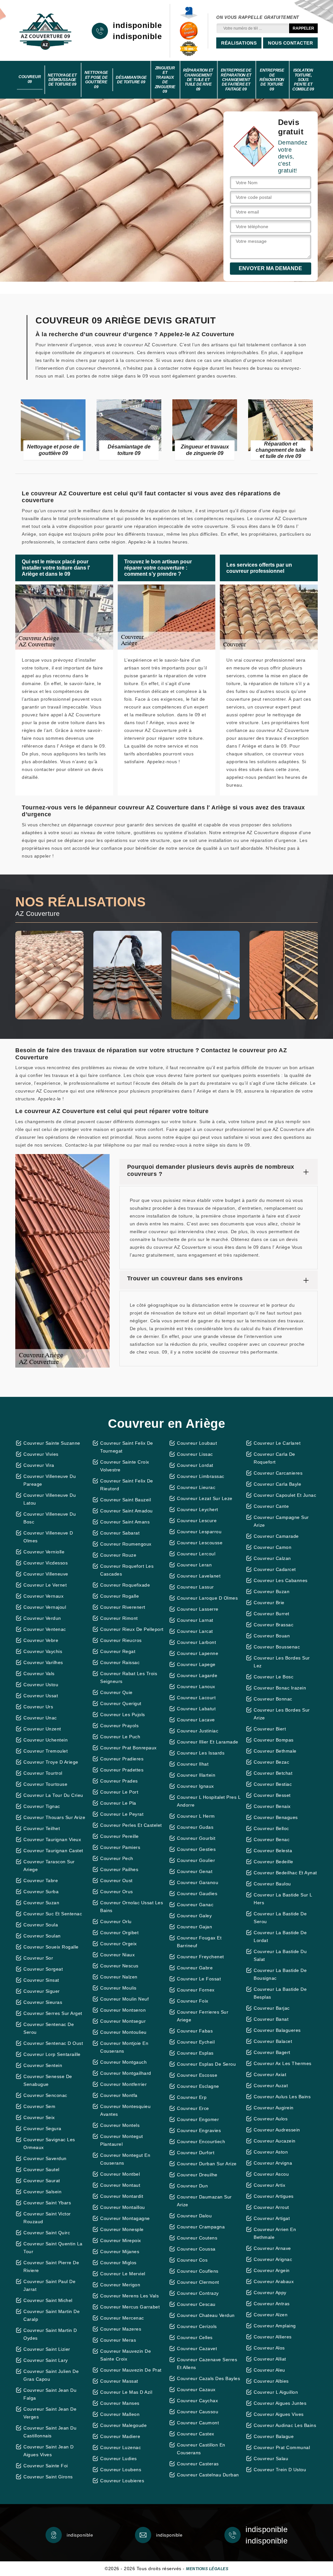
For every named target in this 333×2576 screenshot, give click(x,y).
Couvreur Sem (39, 2106)
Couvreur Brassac (273, 1625)
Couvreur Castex (196, 2434)
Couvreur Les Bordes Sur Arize (282, 1714)
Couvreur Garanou (198, 1882)
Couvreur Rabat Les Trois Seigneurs (129, 1677)
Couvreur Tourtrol (43, 1773)
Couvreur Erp (192, 2097)
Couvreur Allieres (273, 2337)
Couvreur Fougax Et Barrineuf (199, 1942)
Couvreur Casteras (198, 2464)
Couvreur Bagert (272, 2052)
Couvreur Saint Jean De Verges (50, 2413)
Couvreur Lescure (197, 1521)
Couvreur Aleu (269, 2370)
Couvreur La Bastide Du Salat (280, 1955)
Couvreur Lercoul (196, 1554)
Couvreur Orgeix (119, 1944)
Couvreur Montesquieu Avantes (125, 2110)
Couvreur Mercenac (122, 2318)
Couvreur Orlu (116, 1922)
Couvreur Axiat (270, 2074)
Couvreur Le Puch (120, 1737)
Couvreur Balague (274, 2436)
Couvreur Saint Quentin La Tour (53, 2248)
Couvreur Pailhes (119, 1869)
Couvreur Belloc (271, 1828)
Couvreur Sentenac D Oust (53, 2043)
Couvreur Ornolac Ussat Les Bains (132, 1907)
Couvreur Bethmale (275, 1751)
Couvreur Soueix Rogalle (51, 1947)
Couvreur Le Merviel (123, 2274)
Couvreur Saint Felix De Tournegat (127, 1447)
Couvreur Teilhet (42, 1828)
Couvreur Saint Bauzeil (126, 1500)
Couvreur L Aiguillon (276, 2392)
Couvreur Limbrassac (201, 1476)
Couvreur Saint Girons (48, 2477)
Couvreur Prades (119, 1781)
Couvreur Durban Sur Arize (207, 2164)
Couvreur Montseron (123, 2010)
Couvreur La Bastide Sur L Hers (283, 1899)
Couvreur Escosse (197, 2075)
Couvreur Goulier (196, 1860)
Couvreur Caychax (197, 2401)
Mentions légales (207, 2569)
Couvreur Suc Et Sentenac (53, 1914)
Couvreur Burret (272, 1614)
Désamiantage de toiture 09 (131, 80)
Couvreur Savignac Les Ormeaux (49, 2143)
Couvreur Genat (195, 1871)
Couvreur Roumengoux (126, 1544)
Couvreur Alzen (271, 2315)
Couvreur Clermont (198, 2282)
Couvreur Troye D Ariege (51, 1762)
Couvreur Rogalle (120, 1596)
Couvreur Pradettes (122, 1770)
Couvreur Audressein (277, 2130)
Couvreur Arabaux (274, 2281)
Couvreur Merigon (120, 2285)
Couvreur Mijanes (120, 2252)
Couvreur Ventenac (45, 1629)
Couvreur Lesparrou (199, 1532)
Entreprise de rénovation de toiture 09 (272, 80)
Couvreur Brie (269, 1603)
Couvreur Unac (40, 1718)
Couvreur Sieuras (43, 2002)
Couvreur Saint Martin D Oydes (50, 2334)
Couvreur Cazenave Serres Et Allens (207, 2363)
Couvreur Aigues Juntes (280, 2403)
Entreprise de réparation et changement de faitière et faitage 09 (236, 80)
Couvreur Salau (271, 2459)
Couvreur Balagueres (277, 2030)
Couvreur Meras (118, 2340)
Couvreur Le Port (119, 1792)
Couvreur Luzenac (120, 2447)
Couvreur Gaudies (197, 1894)
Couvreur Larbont (196, 1642)
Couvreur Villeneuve (46, 1574)
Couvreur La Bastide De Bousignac (280, 1974)
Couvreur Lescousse (200, 1543)
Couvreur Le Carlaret (277, 1443)
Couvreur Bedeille (273, 1862)
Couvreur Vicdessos (46, 1563)
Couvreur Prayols (119, 1726)
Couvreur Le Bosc (273, 1677)
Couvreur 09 (30, 79)
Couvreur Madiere (120, 2436)
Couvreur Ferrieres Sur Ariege (203, 2016)
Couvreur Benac (272, 1839)
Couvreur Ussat (41, 1696)
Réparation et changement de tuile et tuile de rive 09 (198, 80)
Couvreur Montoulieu (123, 2032)
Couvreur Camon (273, 1547)
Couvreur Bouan (272, 1636)
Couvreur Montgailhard (126, 2073)
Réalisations (239, 43)
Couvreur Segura (42, 2128)
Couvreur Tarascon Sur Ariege (49, 1866)
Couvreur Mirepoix (121, 2240)
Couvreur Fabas (195, 2031)
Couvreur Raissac (120, 1662)
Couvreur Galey (194, 1916)
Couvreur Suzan (41, 1903)
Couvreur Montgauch (123, 2062)
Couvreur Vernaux (43, 1596)
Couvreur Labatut (196, 1709)
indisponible (137, 25)
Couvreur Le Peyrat (122, 1814)
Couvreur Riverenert (123, 1607)
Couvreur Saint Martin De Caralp (52, 2315)
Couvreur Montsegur (123, 2021)
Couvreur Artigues (274, 2196)
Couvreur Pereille (120, 1836)
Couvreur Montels (120, 2125)
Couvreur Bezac (271, 1762)
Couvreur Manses (120, 2403)
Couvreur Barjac (272, 2008)
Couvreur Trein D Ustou (280, 2470)
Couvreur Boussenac (277, 1647)
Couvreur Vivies (41, 1454)
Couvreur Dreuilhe (197, 2175)
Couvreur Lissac (195, 1454)
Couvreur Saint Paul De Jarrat (49, 2285)
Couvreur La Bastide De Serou (280, 1918)
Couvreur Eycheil (196, 2042)
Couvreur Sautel (41, 2170)
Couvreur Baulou (272, 1884)
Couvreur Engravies (199, 2130)
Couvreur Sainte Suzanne (52, 1443)
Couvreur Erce (193, 2108)
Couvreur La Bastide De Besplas (280, 1993)
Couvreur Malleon (120, 2414)
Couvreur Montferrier (123, 2084)
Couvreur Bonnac (273, 1699)
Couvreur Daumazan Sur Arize (204, 2201)
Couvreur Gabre (195, 1968)
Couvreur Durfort (196, 2153)
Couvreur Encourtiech (201, 2142)
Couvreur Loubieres (122, 2481)
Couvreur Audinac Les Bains (285, 2425)
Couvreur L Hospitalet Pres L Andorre (209, 1801)
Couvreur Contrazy (198, 2293)
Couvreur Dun (192, 2186)
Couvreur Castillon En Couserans (201, 2449)
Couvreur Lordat (195, 1465)
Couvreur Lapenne (198, 1653)
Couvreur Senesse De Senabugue (48, 2080)
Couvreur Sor (38, 1958)
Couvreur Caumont (198, 2423)
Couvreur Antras (272, 2304)
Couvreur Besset (272, 1795)
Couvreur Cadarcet (275, 1569)
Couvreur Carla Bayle (277, 1484)
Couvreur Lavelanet (199, 1576)
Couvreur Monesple (122, 2229)
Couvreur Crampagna (201, 2227)
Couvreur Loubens (121, 2470)
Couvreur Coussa (196, 2249)
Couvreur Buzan (272, 1591)
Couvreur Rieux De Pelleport (132, 1629)
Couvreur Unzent (42, 1729)
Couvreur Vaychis (43, 1651)
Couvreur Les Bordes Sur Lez (282, 1662)
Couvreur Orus (117, 1892)
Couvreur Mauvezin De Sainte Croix (126, 2355)
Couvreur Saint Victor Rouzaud (47, 2218)
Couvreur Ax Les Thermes (283, 2063)
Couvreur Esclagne (198, 2086)
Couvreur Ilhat (193, 1764)
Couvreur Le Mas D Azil (126, 2392)
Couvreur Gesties (196, 1849)
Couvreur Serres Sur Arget (53, 2013)
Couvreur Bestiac (273, 1784)
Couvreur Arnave (272, 2248)
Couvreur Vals (39, 1674)
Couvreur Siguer (42, 1991)
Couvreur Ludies (119, 2459)
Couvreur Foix (193, 2001)
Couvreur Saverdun (45, 2158)
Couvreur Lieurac (196, 1487)
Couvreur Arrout (271, 2207)
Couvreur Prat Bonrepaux (128, 1748)
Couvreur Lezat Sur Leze (205, 1498)
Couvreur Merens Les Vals (129, 2296)
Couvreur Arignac (273, 2259)
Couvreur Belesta (273, 1851)
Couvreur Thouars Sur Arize (54, 1817)
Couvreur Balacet (273, 2041)
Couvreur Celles (195, 2337)
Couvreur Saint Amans (125, 1522)
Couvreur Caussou (198, 2412)
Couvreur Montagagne (125, 2218)
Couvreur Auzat (271, 2086)
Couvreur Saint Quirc (47, 2233)
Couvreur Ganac (195, 1905)
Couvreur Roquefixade (125, 1585)
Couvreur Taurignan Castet (53, 1851)
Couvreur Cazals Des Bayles (208, 2378)
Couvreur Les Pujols (123, 1715)
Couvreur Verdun (42, 1618)
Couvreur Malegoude (123, 2425)
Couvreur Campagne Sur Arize (281, 1521)
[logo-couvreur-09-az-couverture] (45, 31)
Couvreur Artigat (272, 2218)
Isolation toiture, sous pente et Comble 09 (303, 80)
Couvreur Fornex (196, 1990)
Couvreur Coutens (197, 2238)
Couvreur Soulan (42, 1936)
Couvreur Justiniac (198, 1731)
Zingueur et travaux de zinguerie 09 (165, 80)
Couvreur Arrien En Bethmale (275, 2233)
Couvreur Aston (271, 2152)
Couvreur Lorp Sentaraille (52, 2054)
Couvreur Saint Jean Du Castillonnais (50, 2432)
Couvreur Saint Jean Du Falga (50, 2394)
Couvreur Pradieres (122, 1759)
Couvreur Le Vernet (45, 1585)
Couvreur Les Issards (201, 1753)
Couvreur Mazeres (121, 2329)
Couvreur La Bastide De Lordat (280, 1936)
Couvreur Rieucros (121, 1640)
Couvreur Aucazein (275, 2141)
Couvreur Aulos (271, 2119)
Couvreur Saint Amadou (127, 1511)
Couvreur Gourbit (196, 1838)
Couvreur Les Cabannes (281, 1580)
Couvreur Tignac (42, 1806)
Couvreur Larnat (195, 1620)
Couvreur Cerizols (197, 2326)
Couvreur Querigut (121, 1703)
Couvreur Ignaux (195, 1786)
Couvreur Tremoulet (46, 1751)
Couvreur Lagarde (197, 1675)
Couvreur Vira (39, 1465)
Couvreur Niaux (117, 1955)
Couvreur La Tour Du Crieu (53, 1795)
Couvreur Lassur (195, 1587)
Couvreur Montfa (119, 2095)
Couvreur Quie (116, 1692)
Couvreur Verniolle (44, 1552)
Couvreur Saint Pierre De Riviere (51, 2266)
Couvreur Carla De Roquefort (274, 1458)
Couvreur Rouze (118, 1555)
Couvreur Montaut (120, 2185)
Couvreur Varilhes (43, 1662)
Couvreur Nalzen (119, 1977)
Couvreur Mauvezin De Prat (131, 2370)
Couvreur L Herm (196, 1816)
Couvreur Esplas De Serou (206, 2064)
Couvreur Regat (118, 1651)
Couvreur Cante (271, 1506)
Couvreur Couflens (198, 2271)
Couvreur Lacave (196, 1720)
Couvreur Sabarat (120, 1533)
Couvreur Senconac (45, 2095)
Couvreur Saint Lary (46, 2360)
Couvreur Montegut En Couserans (125, 2159)
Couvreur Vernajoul (45, 1607)
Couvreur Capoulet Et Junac (285, 1495)
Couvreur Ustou (41, 1685)
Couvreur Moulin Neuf (124, 1999)
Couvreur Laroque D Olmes (207, 1598)
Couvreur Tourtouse (45, 1784)
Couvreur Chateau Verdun (206, 2315)
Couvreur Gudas (195, 1827)
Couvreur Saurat (42, 2181)
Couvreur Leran (194, 1565)
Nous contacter (290, 43)
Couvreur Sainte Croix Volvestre (125, 1466)
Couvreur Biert (270, 1729)
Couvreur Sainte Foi (46, 2466)
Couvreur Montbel (120, 2174)
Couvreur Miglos (118, 2263)
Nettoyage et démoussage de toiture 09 (62, 80)
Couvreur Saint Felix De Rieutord (127, 1485)
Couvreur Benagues (276, 1817)
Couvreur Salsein (42, 2192)
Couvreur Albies (271, 2381)
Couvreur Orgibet (119, 1933)
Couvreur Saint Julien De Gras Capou (51, 2375)
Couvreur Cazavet (197, 2349)
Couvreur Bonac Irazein (280, 1688)
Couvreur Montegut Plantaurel (122, 2140)
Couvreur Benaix (272, 1806)
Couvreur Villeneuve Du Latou (50, 1499)
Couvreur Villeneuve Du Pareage (50, 1480)
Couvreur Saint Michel (48, 2300)
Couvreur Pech (117, 1858)
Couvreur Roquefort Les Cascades (127, 1570)
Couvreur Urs (38, 1707)
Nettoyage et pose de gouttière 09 (96, 80)
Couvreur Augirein (274, 2108)
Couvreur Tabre (41, 1880)
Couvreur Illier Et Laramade (208, 1742)
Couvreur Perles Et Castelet (131, 1825)
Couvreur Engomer (198, 2119)
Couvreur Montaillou (123, 2207)
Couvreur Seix (39, 2117)
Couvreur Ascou (271, 2174)
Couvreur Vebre (41, 1640)
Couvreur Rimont (119, 1618)
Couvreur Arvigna (273, 2163)
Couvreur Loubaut (197, 1443)
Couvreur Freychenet (200, 1957)
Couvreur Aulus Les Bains (282, 2097)
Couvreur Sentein (43, 2065)
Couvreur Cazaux (196, 2390)
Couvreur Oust (116, 1880)
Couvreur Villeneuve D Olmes (48, 1537)
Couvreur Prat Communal (282, 2447)
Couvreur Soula (41, 1925)
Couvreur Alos (269, 2348)
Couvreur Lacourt (196, 1698)
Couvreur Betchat (273, 1773)
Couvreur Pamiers (120, 1847)
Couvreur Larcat (195, 1631)
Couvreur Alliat (270, 2359)
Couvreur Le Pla (118, 1803)
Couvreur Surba (41, 1892)
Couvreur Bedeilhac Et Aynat (285, 1873)
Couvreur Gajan (194, 1927)
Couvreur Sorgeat (43, 1969)
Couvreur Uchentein (46, 1740)
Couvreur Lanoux (196, 1687)
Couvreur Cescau (196, 2304)
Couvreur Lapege (196, 1664)
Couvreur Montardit (122, 2196)
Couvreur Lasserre (198, 1609)
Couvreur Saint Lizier (47, 2349)
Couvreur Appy (270, 2293)
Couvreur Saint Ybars (47, 2203)
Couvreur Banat (271, 2019)
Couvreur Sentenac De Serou (49, 2028)
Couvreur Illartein (196, 1775)
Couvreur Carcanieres (278, 1473)
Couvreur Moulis (118, 1988)
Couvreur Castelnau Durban (208, 2475)
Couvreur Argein (272, 2270)
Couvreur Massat (119, 2381)
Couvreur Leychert (198, 1509)
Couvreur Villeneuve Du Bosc (50, 1518)
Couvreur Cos (192, 2260)
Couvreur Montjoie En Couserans (124, 2047)
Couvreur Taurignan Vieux (52, 1839)
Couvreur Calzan (272, 1558)
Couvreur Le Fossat (199, 1979)
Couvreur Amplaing (275, 2326)
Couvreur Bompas (274, 1740)
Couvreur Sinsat (41, 1980)
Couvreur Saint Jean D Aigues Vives (49, 2451)
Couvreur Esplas (195, 2053)
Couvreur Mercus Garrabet (130, 2307)
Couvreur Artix (269, 2185)
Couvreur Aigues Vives (279, 2414)
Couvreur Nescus (119, 1966)
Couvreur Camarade (276, 1536)
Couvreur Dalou (194, 2216)
